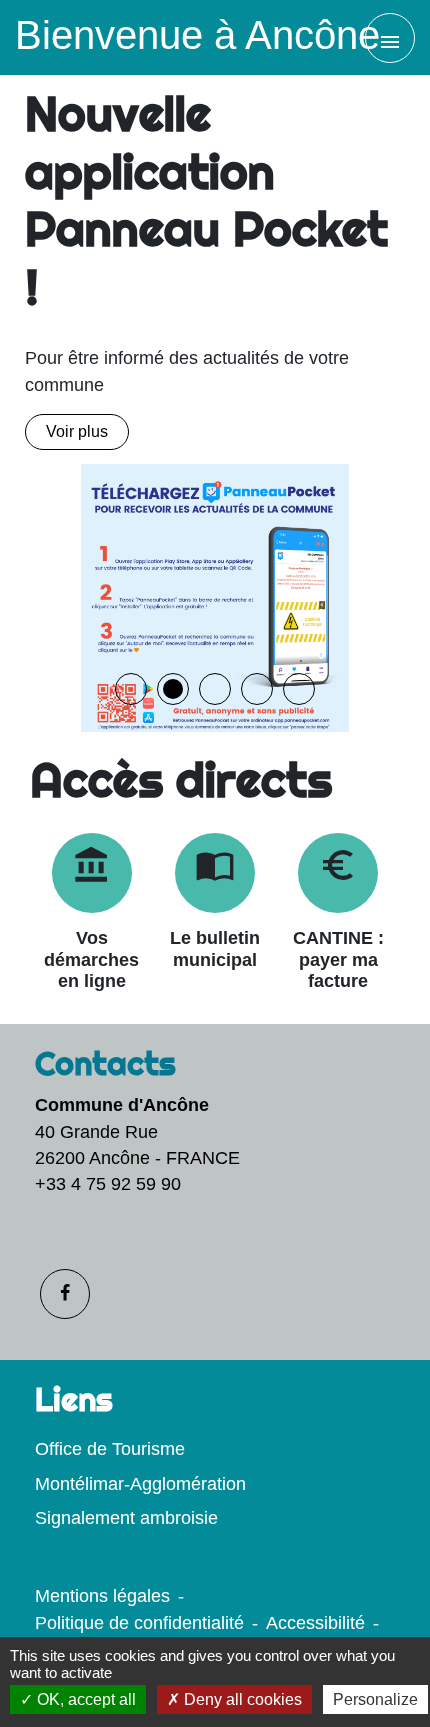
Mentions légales (102, 1596)
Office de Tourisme (110, 1449)
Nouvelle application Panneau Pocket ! (206, 200)
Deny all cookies (241, 1699)
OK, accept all (84, 1699)
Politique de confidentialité (139, 1623)
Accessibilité (315, 1623)
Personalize (375, 1699)
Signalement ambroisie (126, 1518)
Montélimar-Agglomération (140, 1484)
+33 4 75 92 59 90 (108, 1184)
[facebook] (65, 1294)
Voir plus (77, 431)
